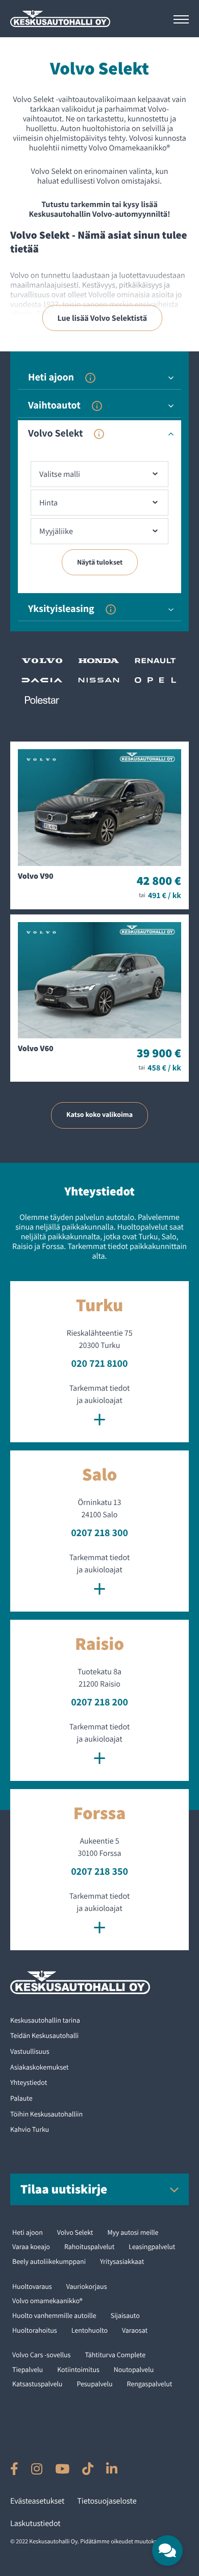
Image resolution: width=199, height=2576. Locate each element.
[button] (167, 2551)
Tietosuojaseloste (107, 2501)
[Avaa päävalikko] (181, 19)
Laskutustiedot (35, 2523)
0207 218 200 (99, 1702)
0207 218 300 (99, 1533)
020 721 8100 (100, 1363)
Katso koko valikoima (99, 1115)
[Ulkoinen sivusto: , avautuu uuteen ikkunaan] (14, 2469)
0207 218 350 (99, 1871)
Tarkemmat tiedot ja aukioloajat (99, 1407)
